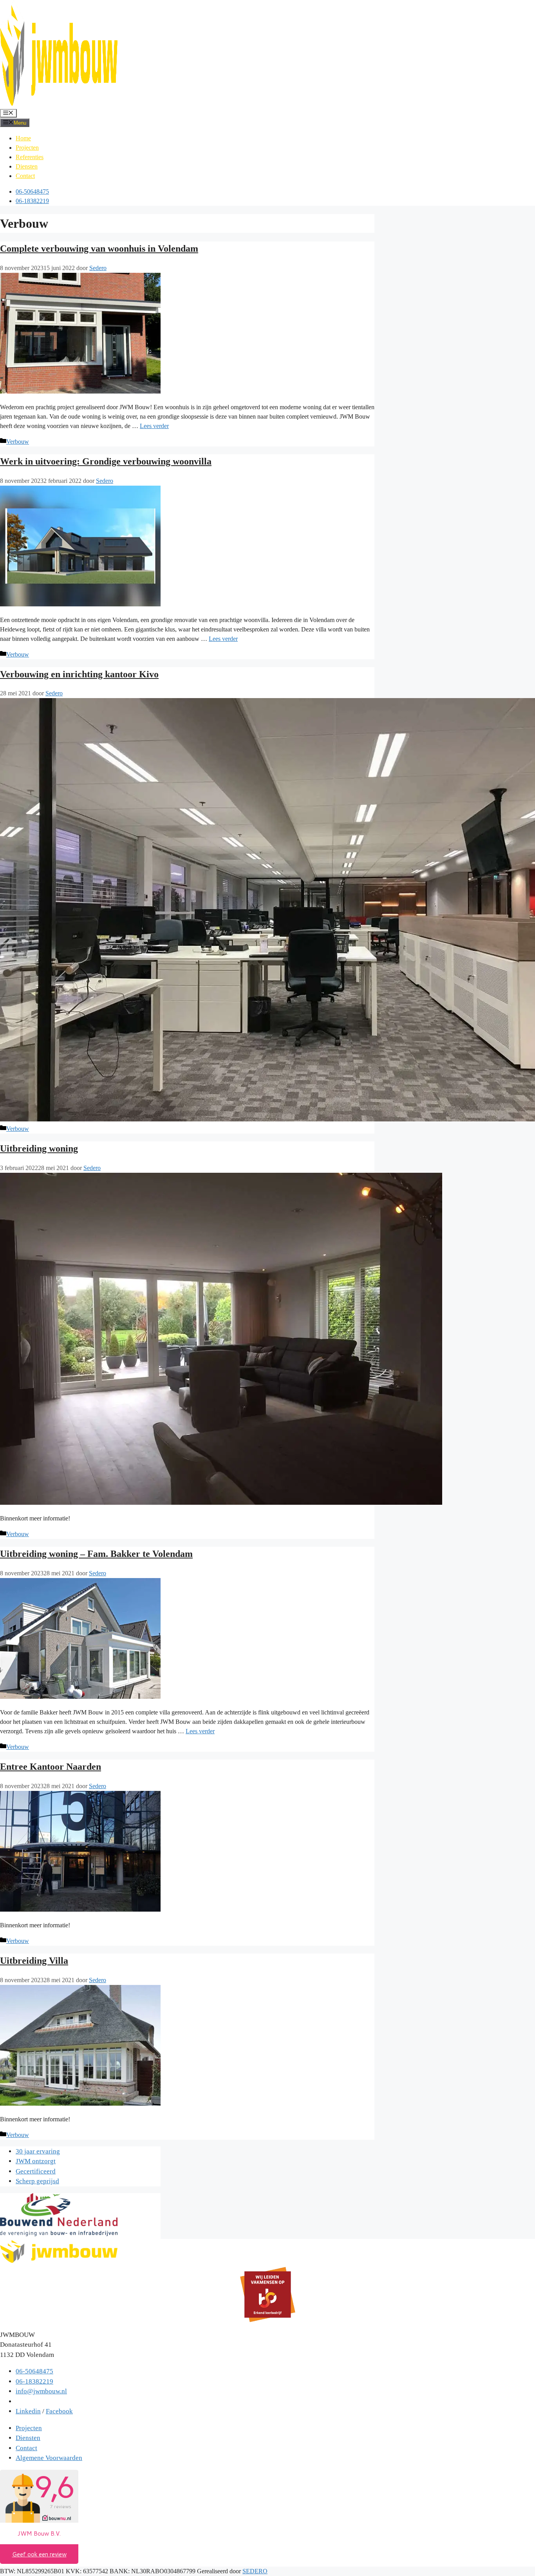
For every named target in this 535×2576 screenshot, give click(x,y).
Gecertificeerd (36, 2171)
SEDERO (255, 2571)
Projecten (27, 148)
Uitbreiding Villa (34, 1961)
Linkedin (28, 2411)
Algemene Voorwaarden (49, 2458)
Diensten (27, 166)
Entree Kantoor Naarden (51, 1767)
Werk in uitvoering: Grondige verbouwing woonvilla (106, 461)
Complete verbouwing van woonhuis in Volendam (99, 249)
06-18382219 (32, 201)
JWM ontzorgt (36, 2161)
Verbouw (18, 442)
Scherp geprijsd (37, 2181)
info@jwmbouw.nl (41, 2391)
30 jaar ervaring (38, 2151)
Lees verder (154, 426)
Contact (25, 176)
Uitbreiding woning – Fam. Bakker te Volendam (96, 1554)
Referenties (30, 157)
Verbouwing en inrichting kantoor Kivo (79, 674)
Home (23, 138)
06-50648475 (32, 191)
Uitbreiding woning (39, 1148)
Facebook (59, 2411)
